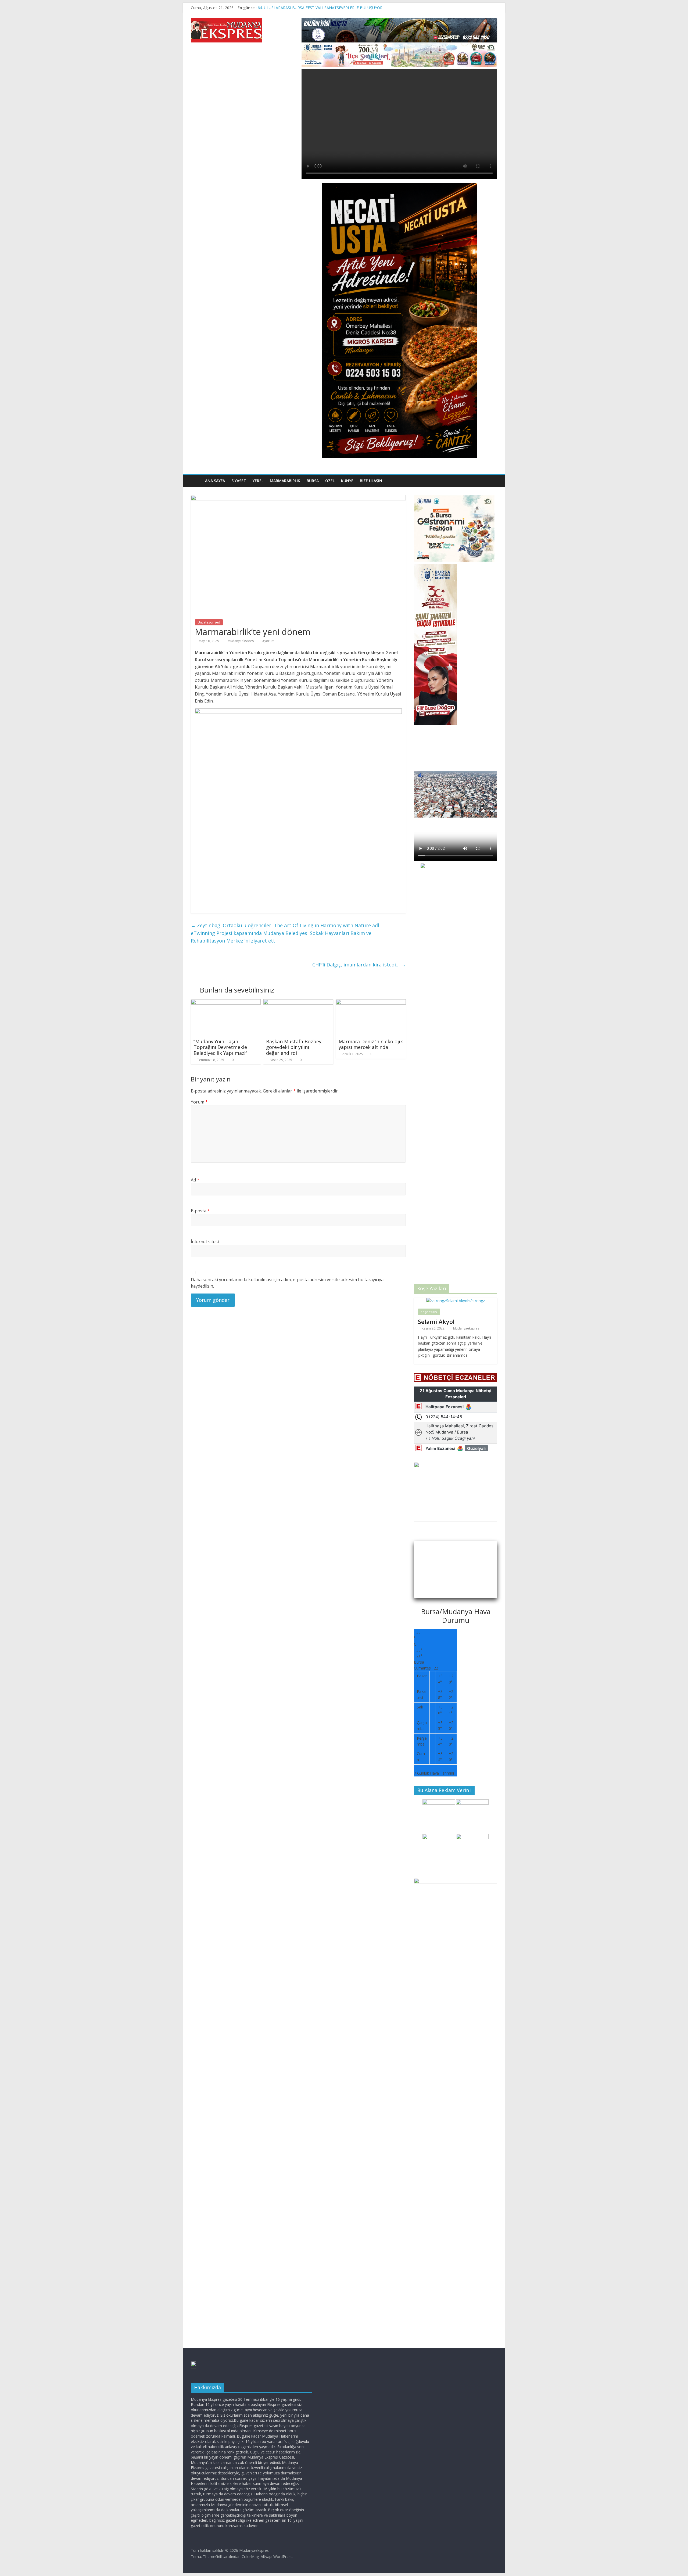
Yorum (199, 1102)
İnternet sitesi (205, 1242)
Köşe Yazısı (429, 1312)
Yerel (258, 481)
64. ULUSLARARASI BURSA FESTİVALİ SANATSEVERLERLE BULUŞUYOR (320, 8)
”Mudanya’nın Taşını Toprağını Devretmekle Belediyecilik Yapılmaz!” (220, 1047)
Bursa (313, 481)
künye (347, 481)
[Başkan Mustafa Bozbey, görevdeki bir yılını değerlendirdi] (298, 1002)
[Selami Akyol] (456, 1301)
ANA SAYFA (215, 481)
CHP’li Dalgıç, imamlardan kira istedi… (359, 965)
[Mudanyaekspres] (196, 481)
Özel (330, 481)
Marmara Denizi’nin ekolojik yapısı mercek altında (371, 1044)
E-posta (200, 1211)
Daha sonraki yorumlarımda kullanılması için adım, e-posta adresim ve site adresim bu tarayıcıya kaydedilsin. (287, 1283)
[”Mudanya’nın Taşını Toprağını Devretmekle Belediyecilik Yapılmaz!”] (226, 1002)
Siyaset (239, 481)
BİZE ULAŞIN (371, 481)
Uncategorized (209, 622)
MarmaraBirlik (285, 481)
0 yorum (268, 641)
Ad (195, 1180)
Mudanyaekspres (241, 641)
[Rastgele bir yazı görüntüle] (492, 481)
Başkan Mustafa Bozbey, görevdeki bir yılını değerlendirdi (294, 1047)
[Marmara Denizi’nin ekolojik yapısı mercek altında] (371, 1002)
